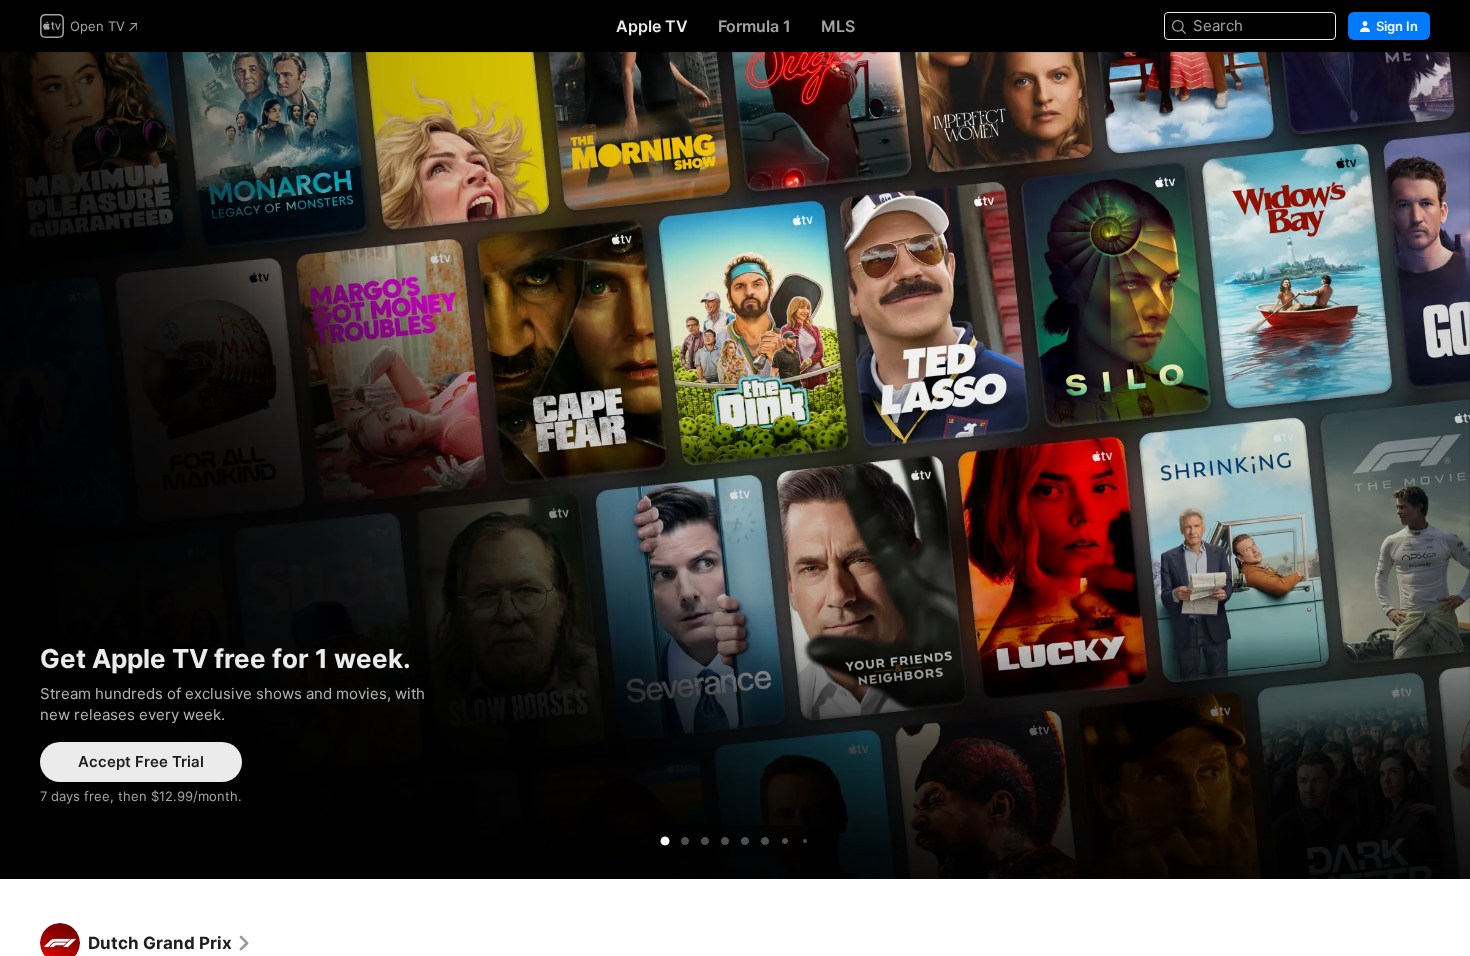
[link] (170, 943)
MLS (838, 26)
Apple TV (652, 26)
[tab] (665, 841)
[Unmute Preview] (1416, 91)
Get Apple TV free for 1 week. (735, 465)
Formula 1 (754, 26)
